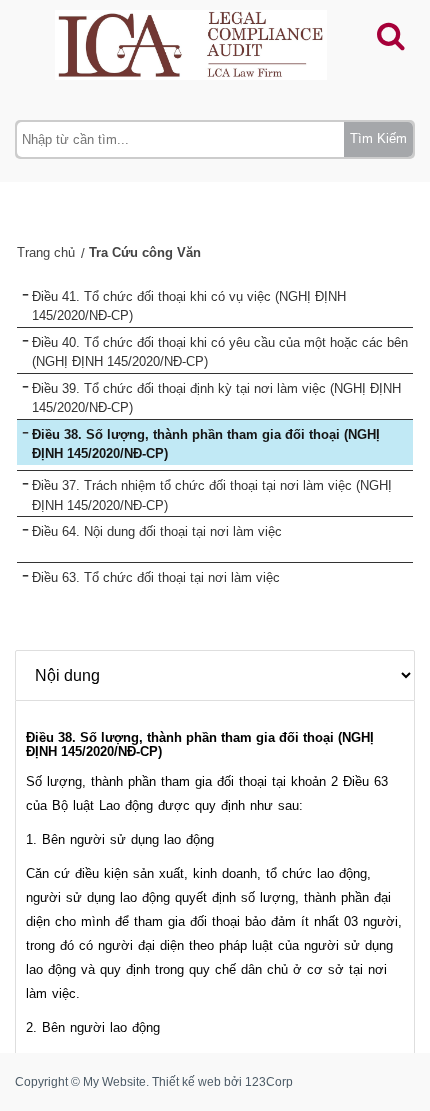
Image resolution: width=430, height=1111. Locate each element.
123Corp (269, 1082)
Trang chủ (46, 252)
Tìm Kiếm (378, 138)
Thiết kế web (186, 1082)
